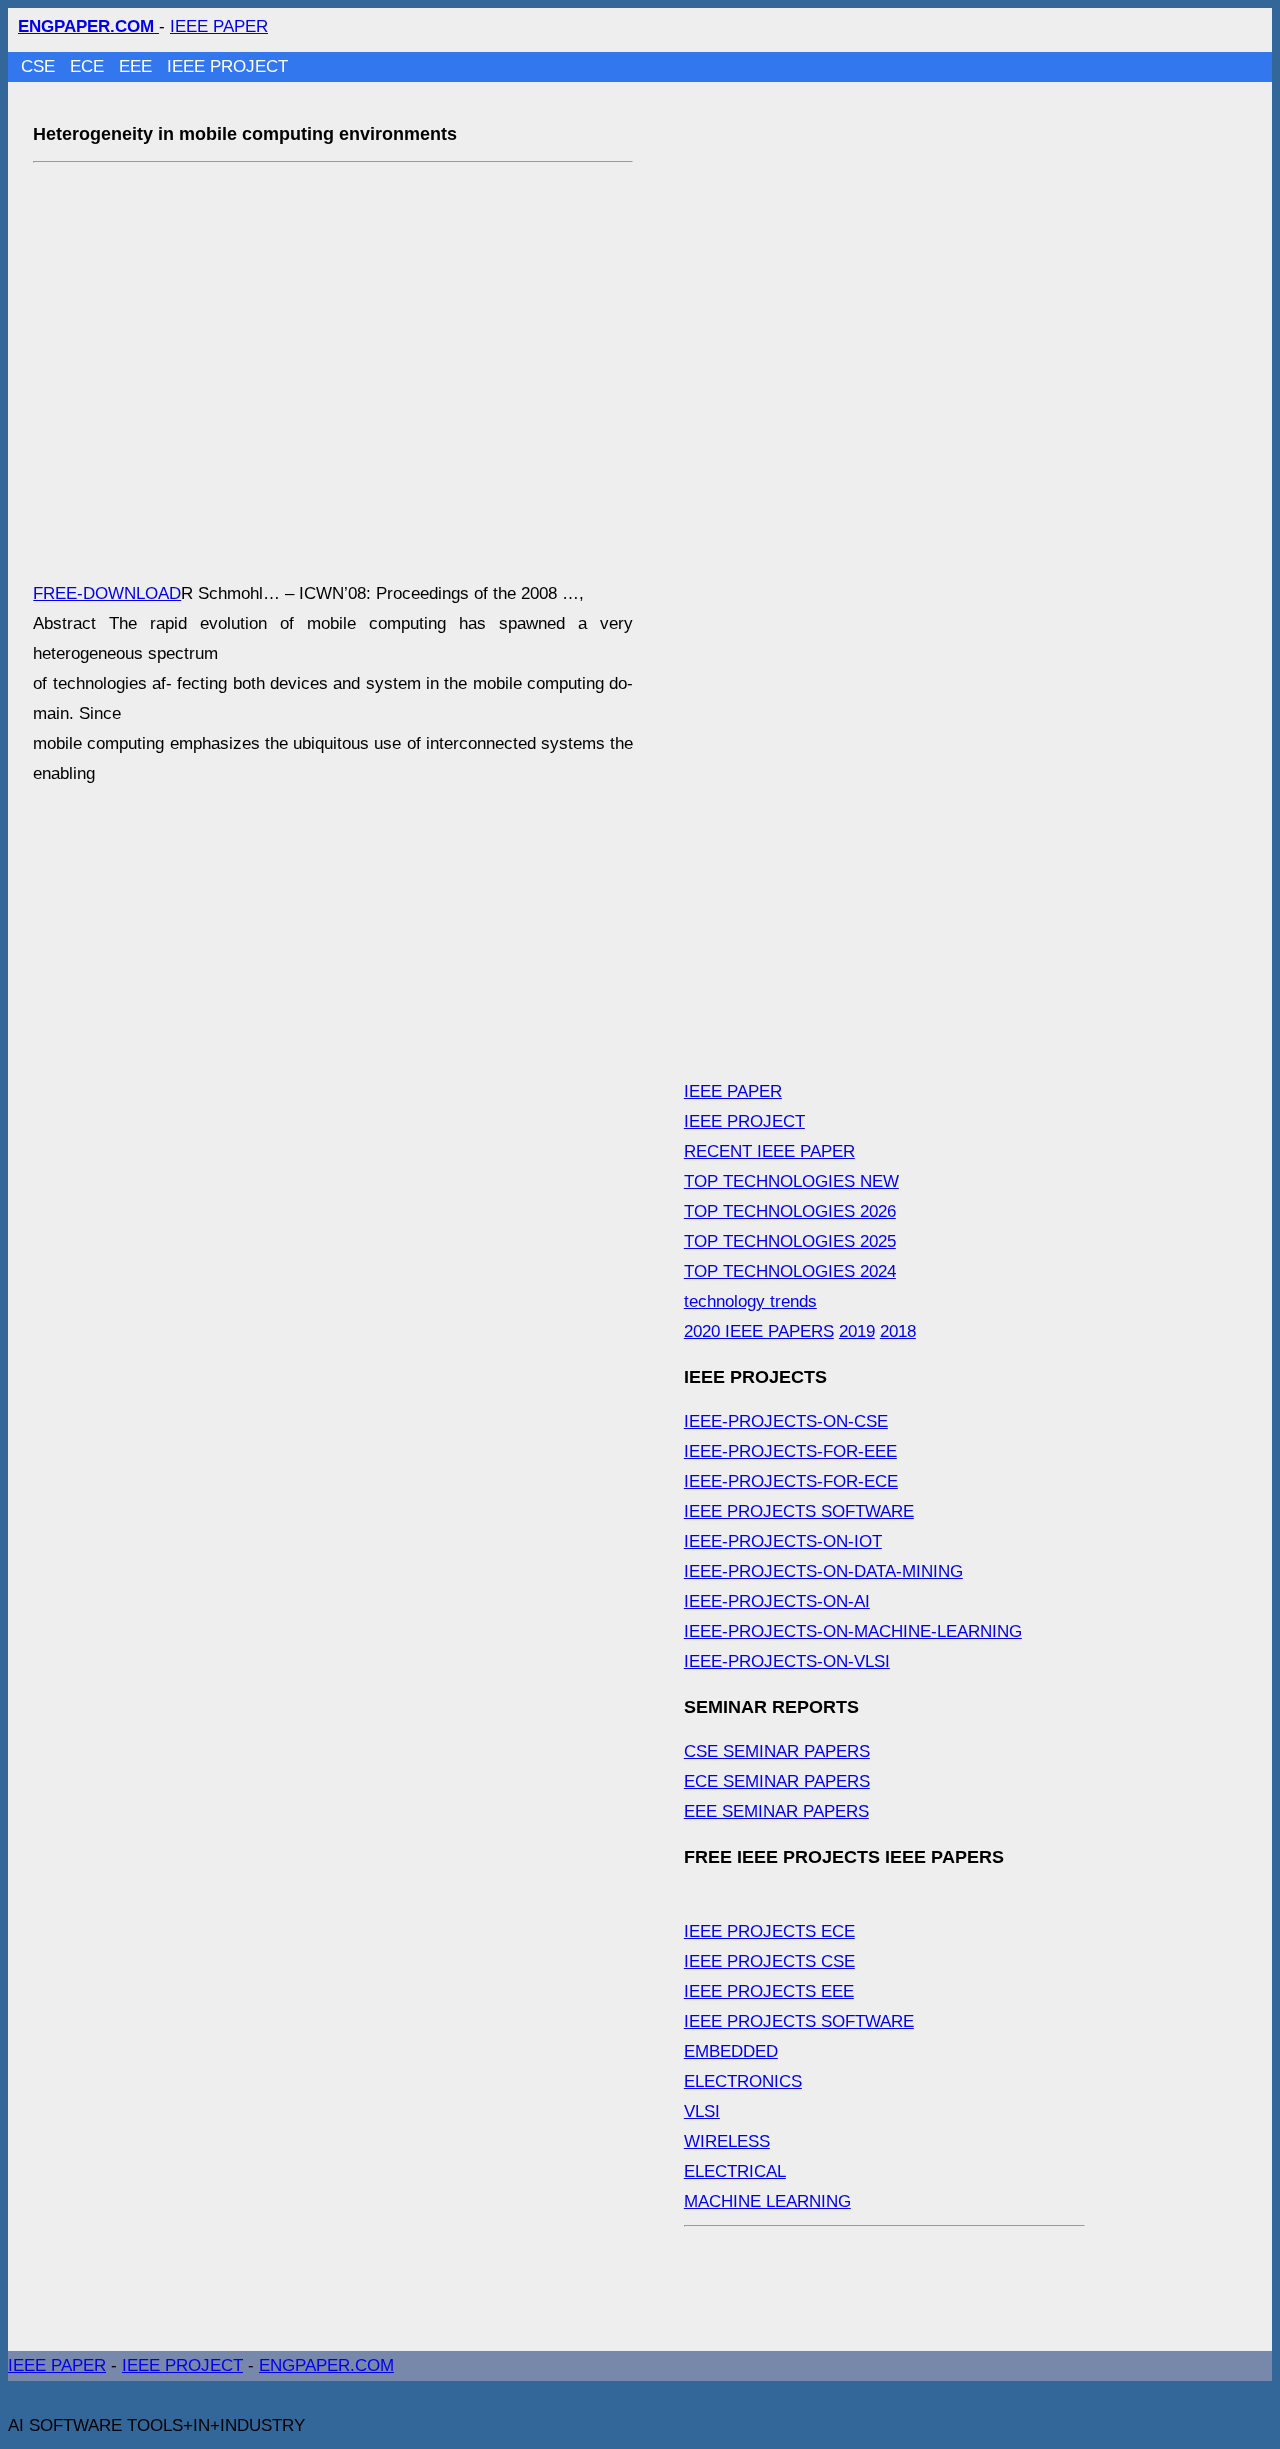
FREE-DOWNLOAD (107, 593)
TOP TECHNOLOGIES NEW (791, 1181)
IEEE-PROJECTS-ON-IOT (783, 1541)
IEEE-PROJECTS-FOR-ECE (791, 1481)
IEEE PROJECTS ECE (769, 1931)
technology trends (750, 1301)
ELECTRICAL (735, 2171)
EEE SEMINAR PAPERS (776, 1811)
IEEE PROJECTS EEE (769, 1991)
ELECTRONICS (743, 2081)
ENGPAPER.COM (326, 2365)
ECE (89, 66)
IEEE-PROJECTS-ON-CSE (786, 1421)
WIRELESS (727, 2141)
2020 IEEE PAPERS (759, 1331)
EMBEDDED (731, 2051)
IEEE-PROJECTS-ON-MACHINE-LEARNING (853, 1631)
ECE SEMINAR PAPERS (777, 1781)
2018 (898, 1331)
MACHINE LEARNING (767, 2201)
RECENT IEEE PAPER (769, 1151)
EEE (138, 66)
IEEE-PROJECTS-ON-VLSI (787, 1661)
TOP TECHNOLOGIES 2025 (790, 1241)
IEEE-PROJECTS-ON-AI (777, 1601)
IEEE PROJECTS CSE (769, 1961)
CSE (40, 66)
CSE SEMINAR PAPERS (777, 1751)
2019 (857, 1331)
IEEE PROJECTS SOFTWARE (799, 1511)
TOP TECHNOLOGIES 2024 (790, 1271)
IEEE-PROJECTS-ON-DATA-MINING (823, 1571)
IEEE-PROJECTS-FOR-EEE (790, 1451)
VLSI (702, 2111)
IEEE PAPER (219, 26)
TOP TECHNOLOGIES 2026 (790, 1211)
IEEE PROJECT (227, 66)
